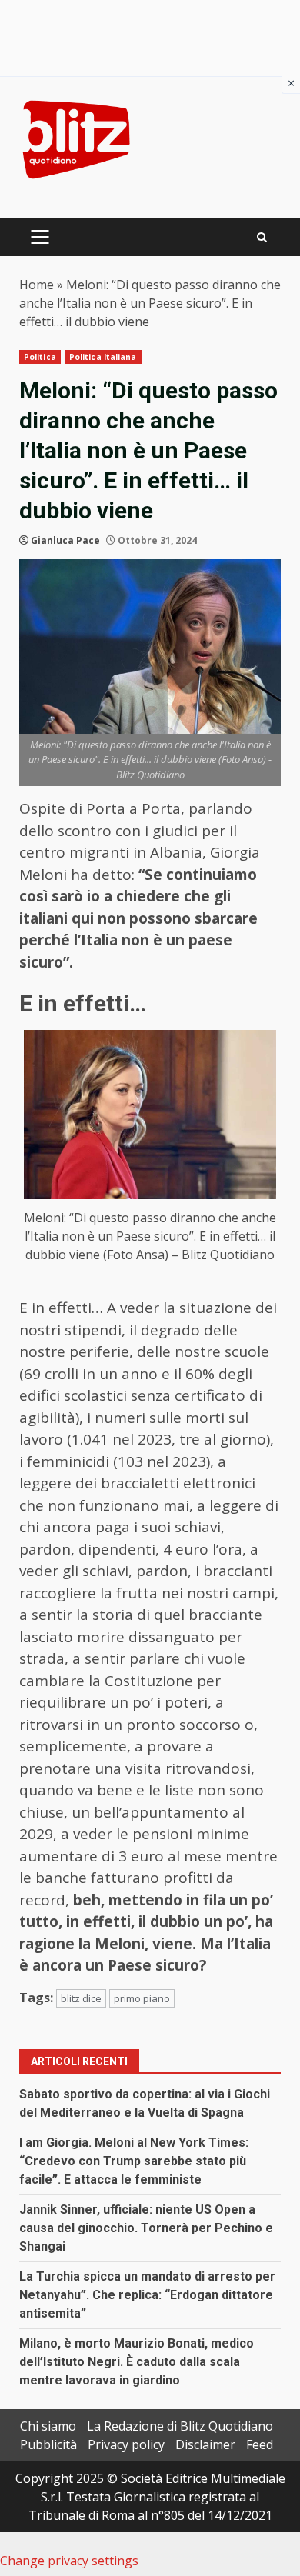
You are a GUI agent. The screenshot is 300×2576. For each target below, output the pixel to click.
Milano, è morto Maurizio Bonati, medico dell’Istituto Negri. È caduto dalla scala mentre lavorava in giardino (137, 2362)
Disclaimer (205, 2444)
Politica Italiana (103, 357)
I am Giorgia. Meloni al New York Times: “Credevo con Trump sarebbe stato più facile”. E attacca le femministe (134, 2161)
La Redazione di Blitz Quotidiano (180, 2426)
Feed (260, 2444)
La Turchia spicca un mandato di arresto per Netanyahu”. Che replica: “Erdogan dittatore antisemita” (147, 2295)
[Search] (262, 237)
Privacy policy (126, 2444)
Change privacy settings (69, 2561)
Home (37, 285)
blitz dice (81, 1998)
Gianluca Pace (65, 540)
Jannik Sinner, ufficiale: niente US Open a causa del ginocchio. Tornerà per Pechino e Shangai (146, 2228)
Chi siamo (48, 2426)
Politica (40, 357)
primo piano (142, 1998)
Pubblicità (48, 2444)
